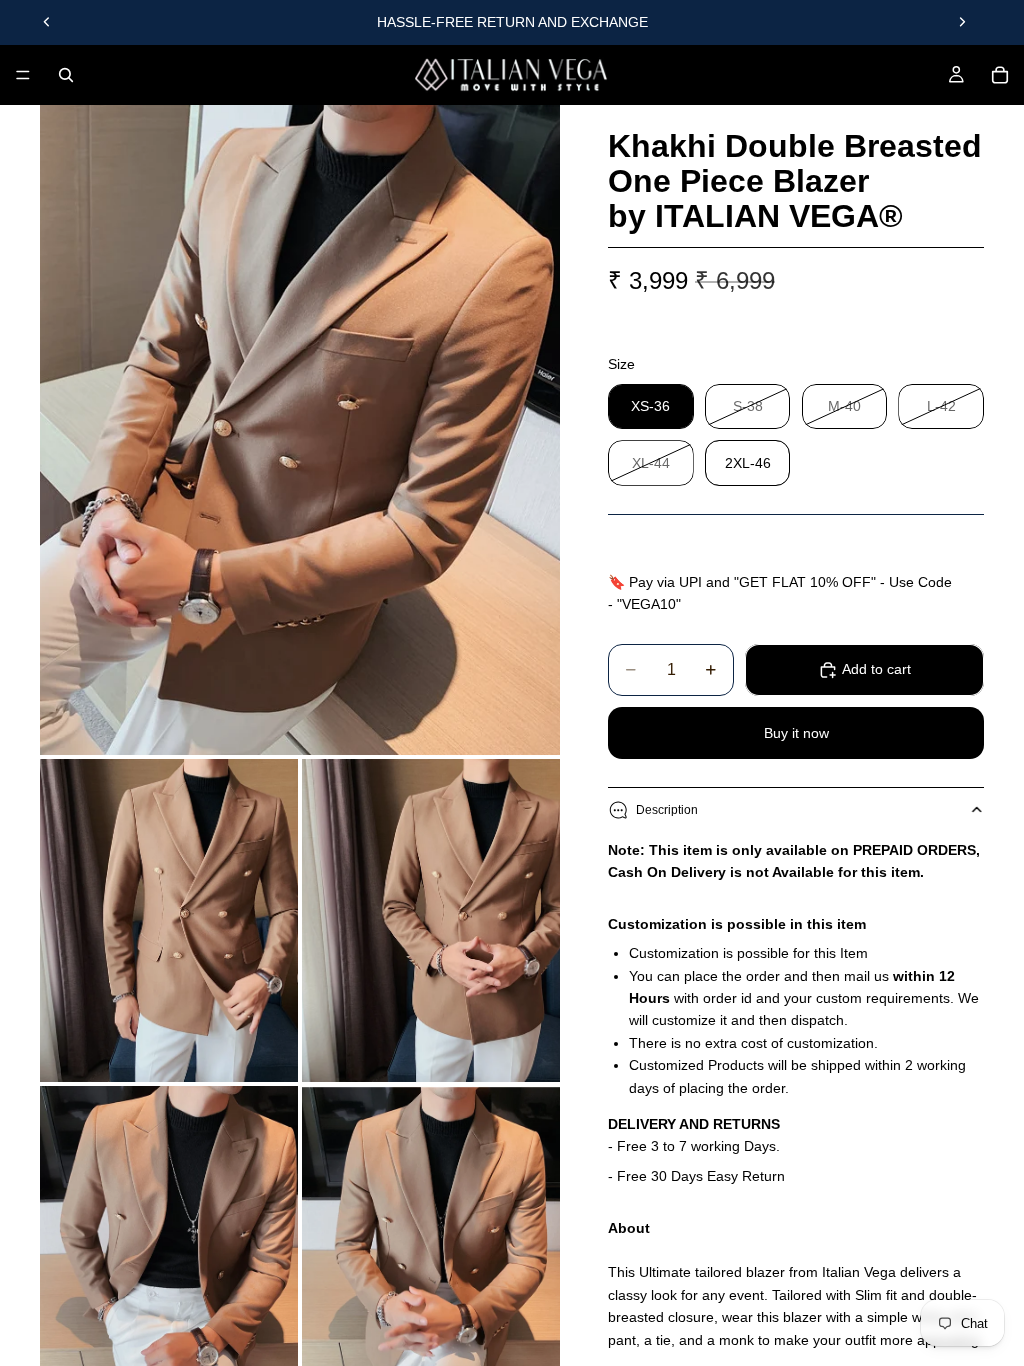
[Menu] (23, 75)
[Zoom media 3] (431, 920)
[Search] (66, 75)
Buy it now (796, 733)
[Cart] (1000, 75)
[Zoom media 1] (300, 430)
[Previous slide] (47, 22)
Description (667, 810)
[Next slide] (962, 22)
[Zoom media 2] (169, 920)
